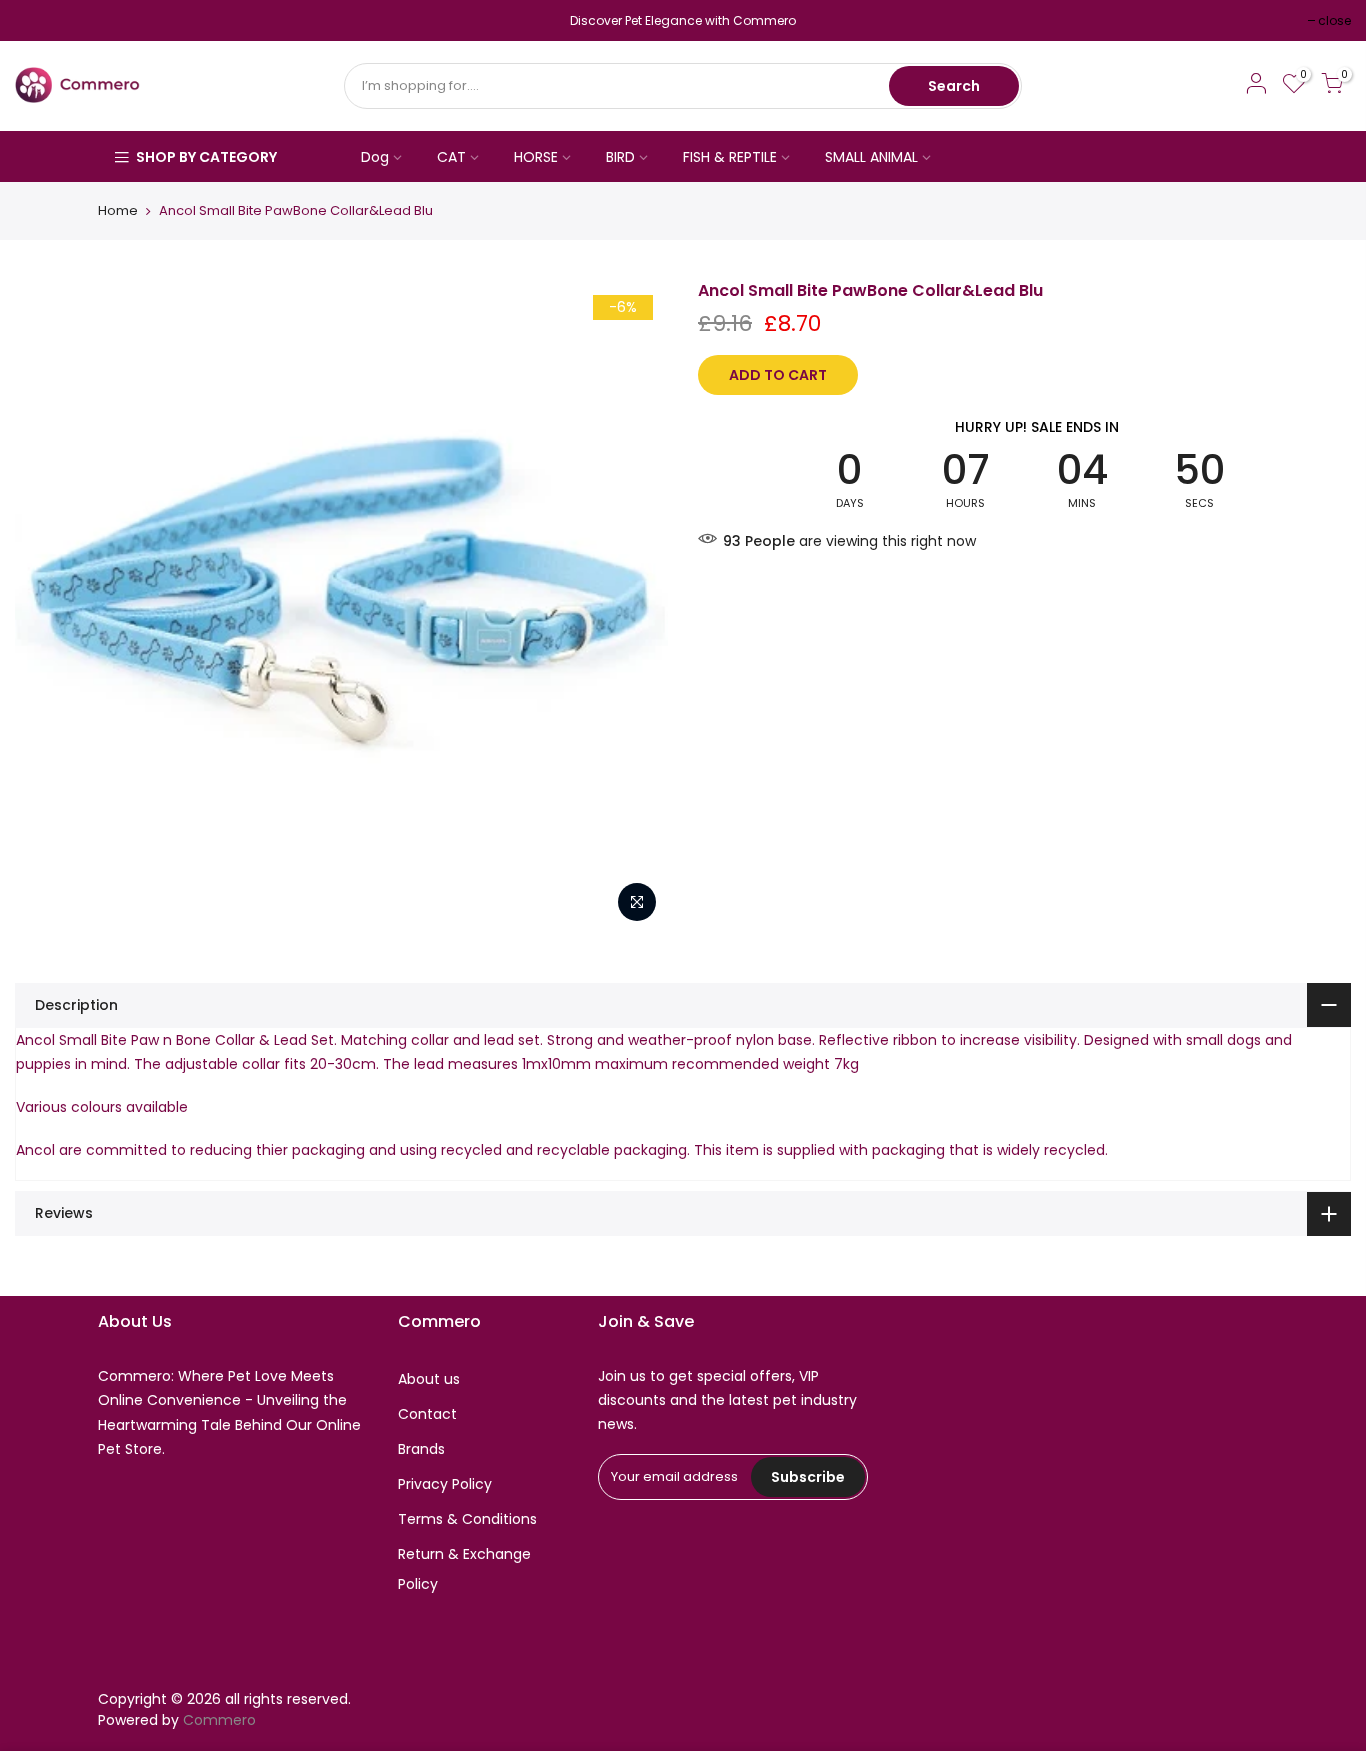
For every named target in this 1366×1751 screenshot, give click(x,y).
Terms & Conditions (467, 1519)
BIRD (620, 157)
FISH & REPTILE (730, 157)
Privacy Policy (445, 1484)
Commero (219, 1720)
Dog (375, 157)
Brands (421, 1449)
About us (429, 1379)
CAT (451, 157)
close (41, 20)
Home (118, 211)
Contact (427, 1414)
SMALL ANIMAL (871, 157)
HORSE (536, 157)
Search (954, 86)
